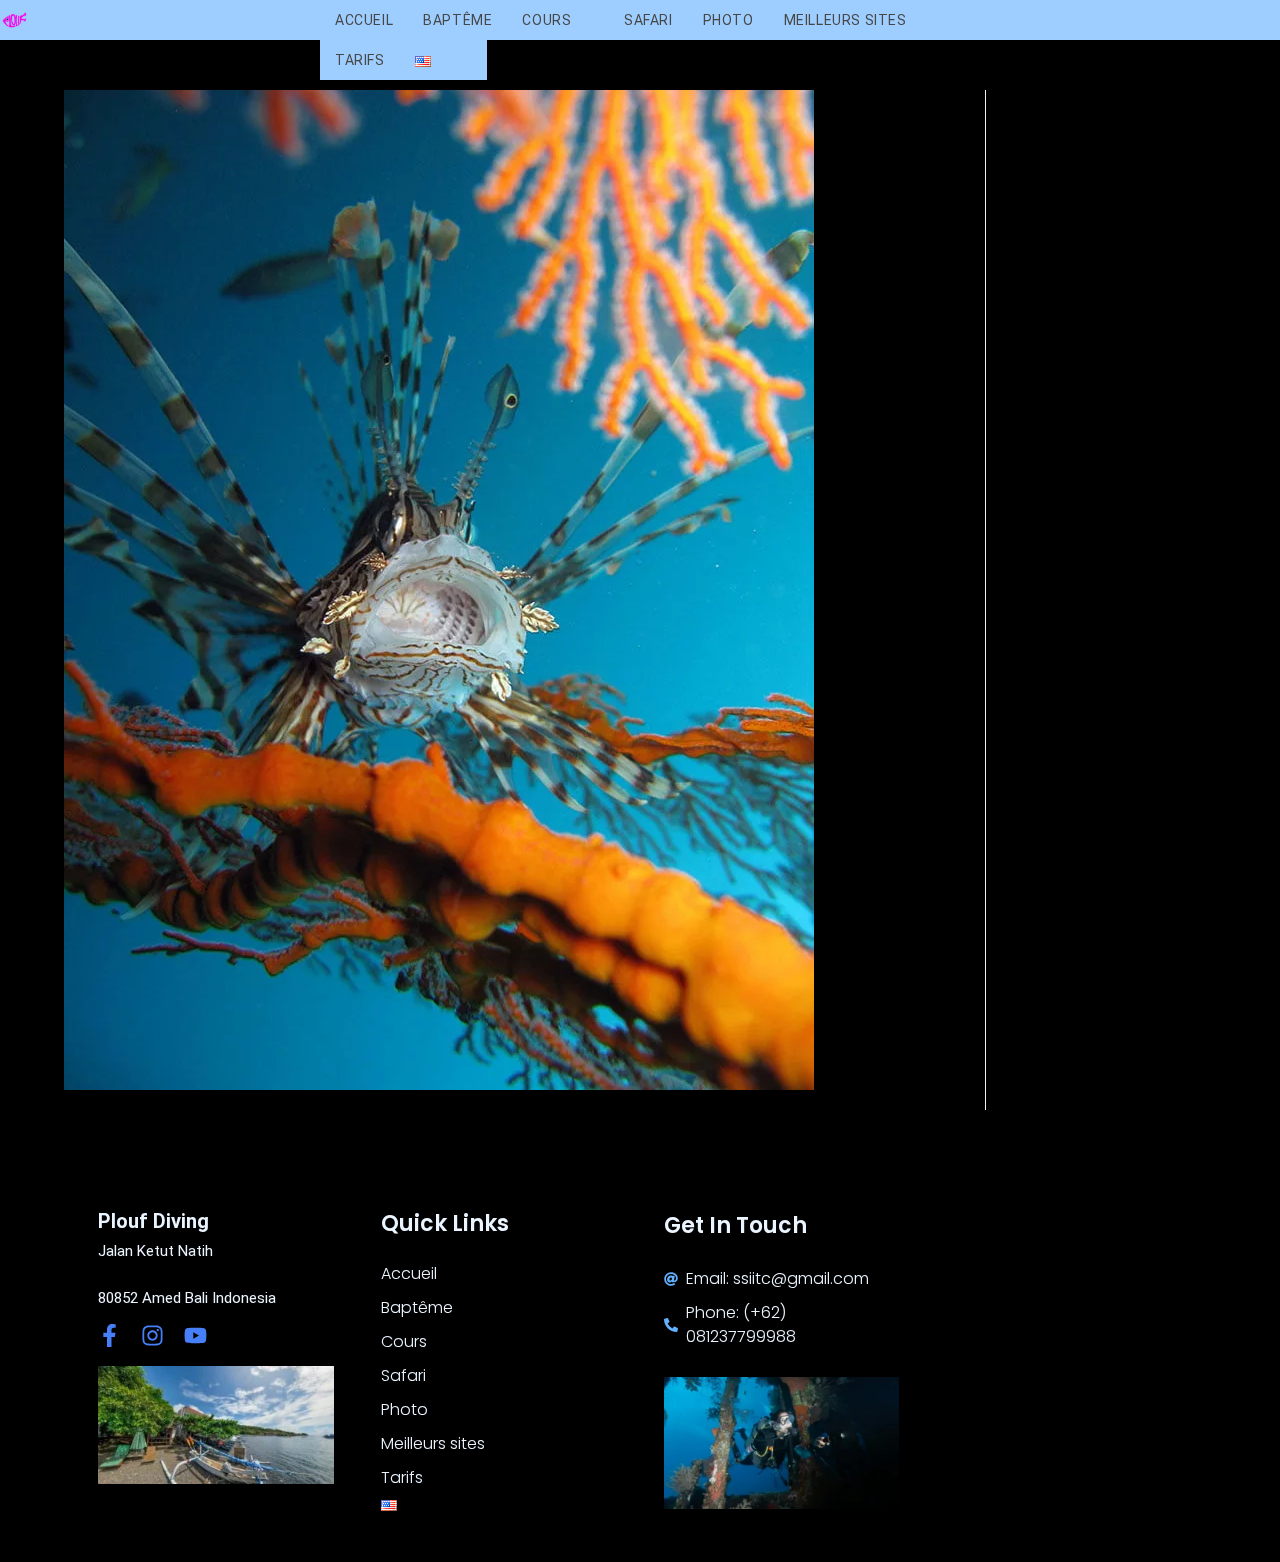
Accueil (409, 1273)
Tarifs (402, 1477)
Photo (404, 1409)
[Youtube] (195, 1335)
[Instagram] (152, 1335)
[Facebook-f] (109, 1335)
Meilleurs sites (433, 1443)
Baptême (417, 1307)
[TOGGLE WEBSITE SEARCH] (466, 60)
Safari (403, 1375)
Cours (404, 1341)
